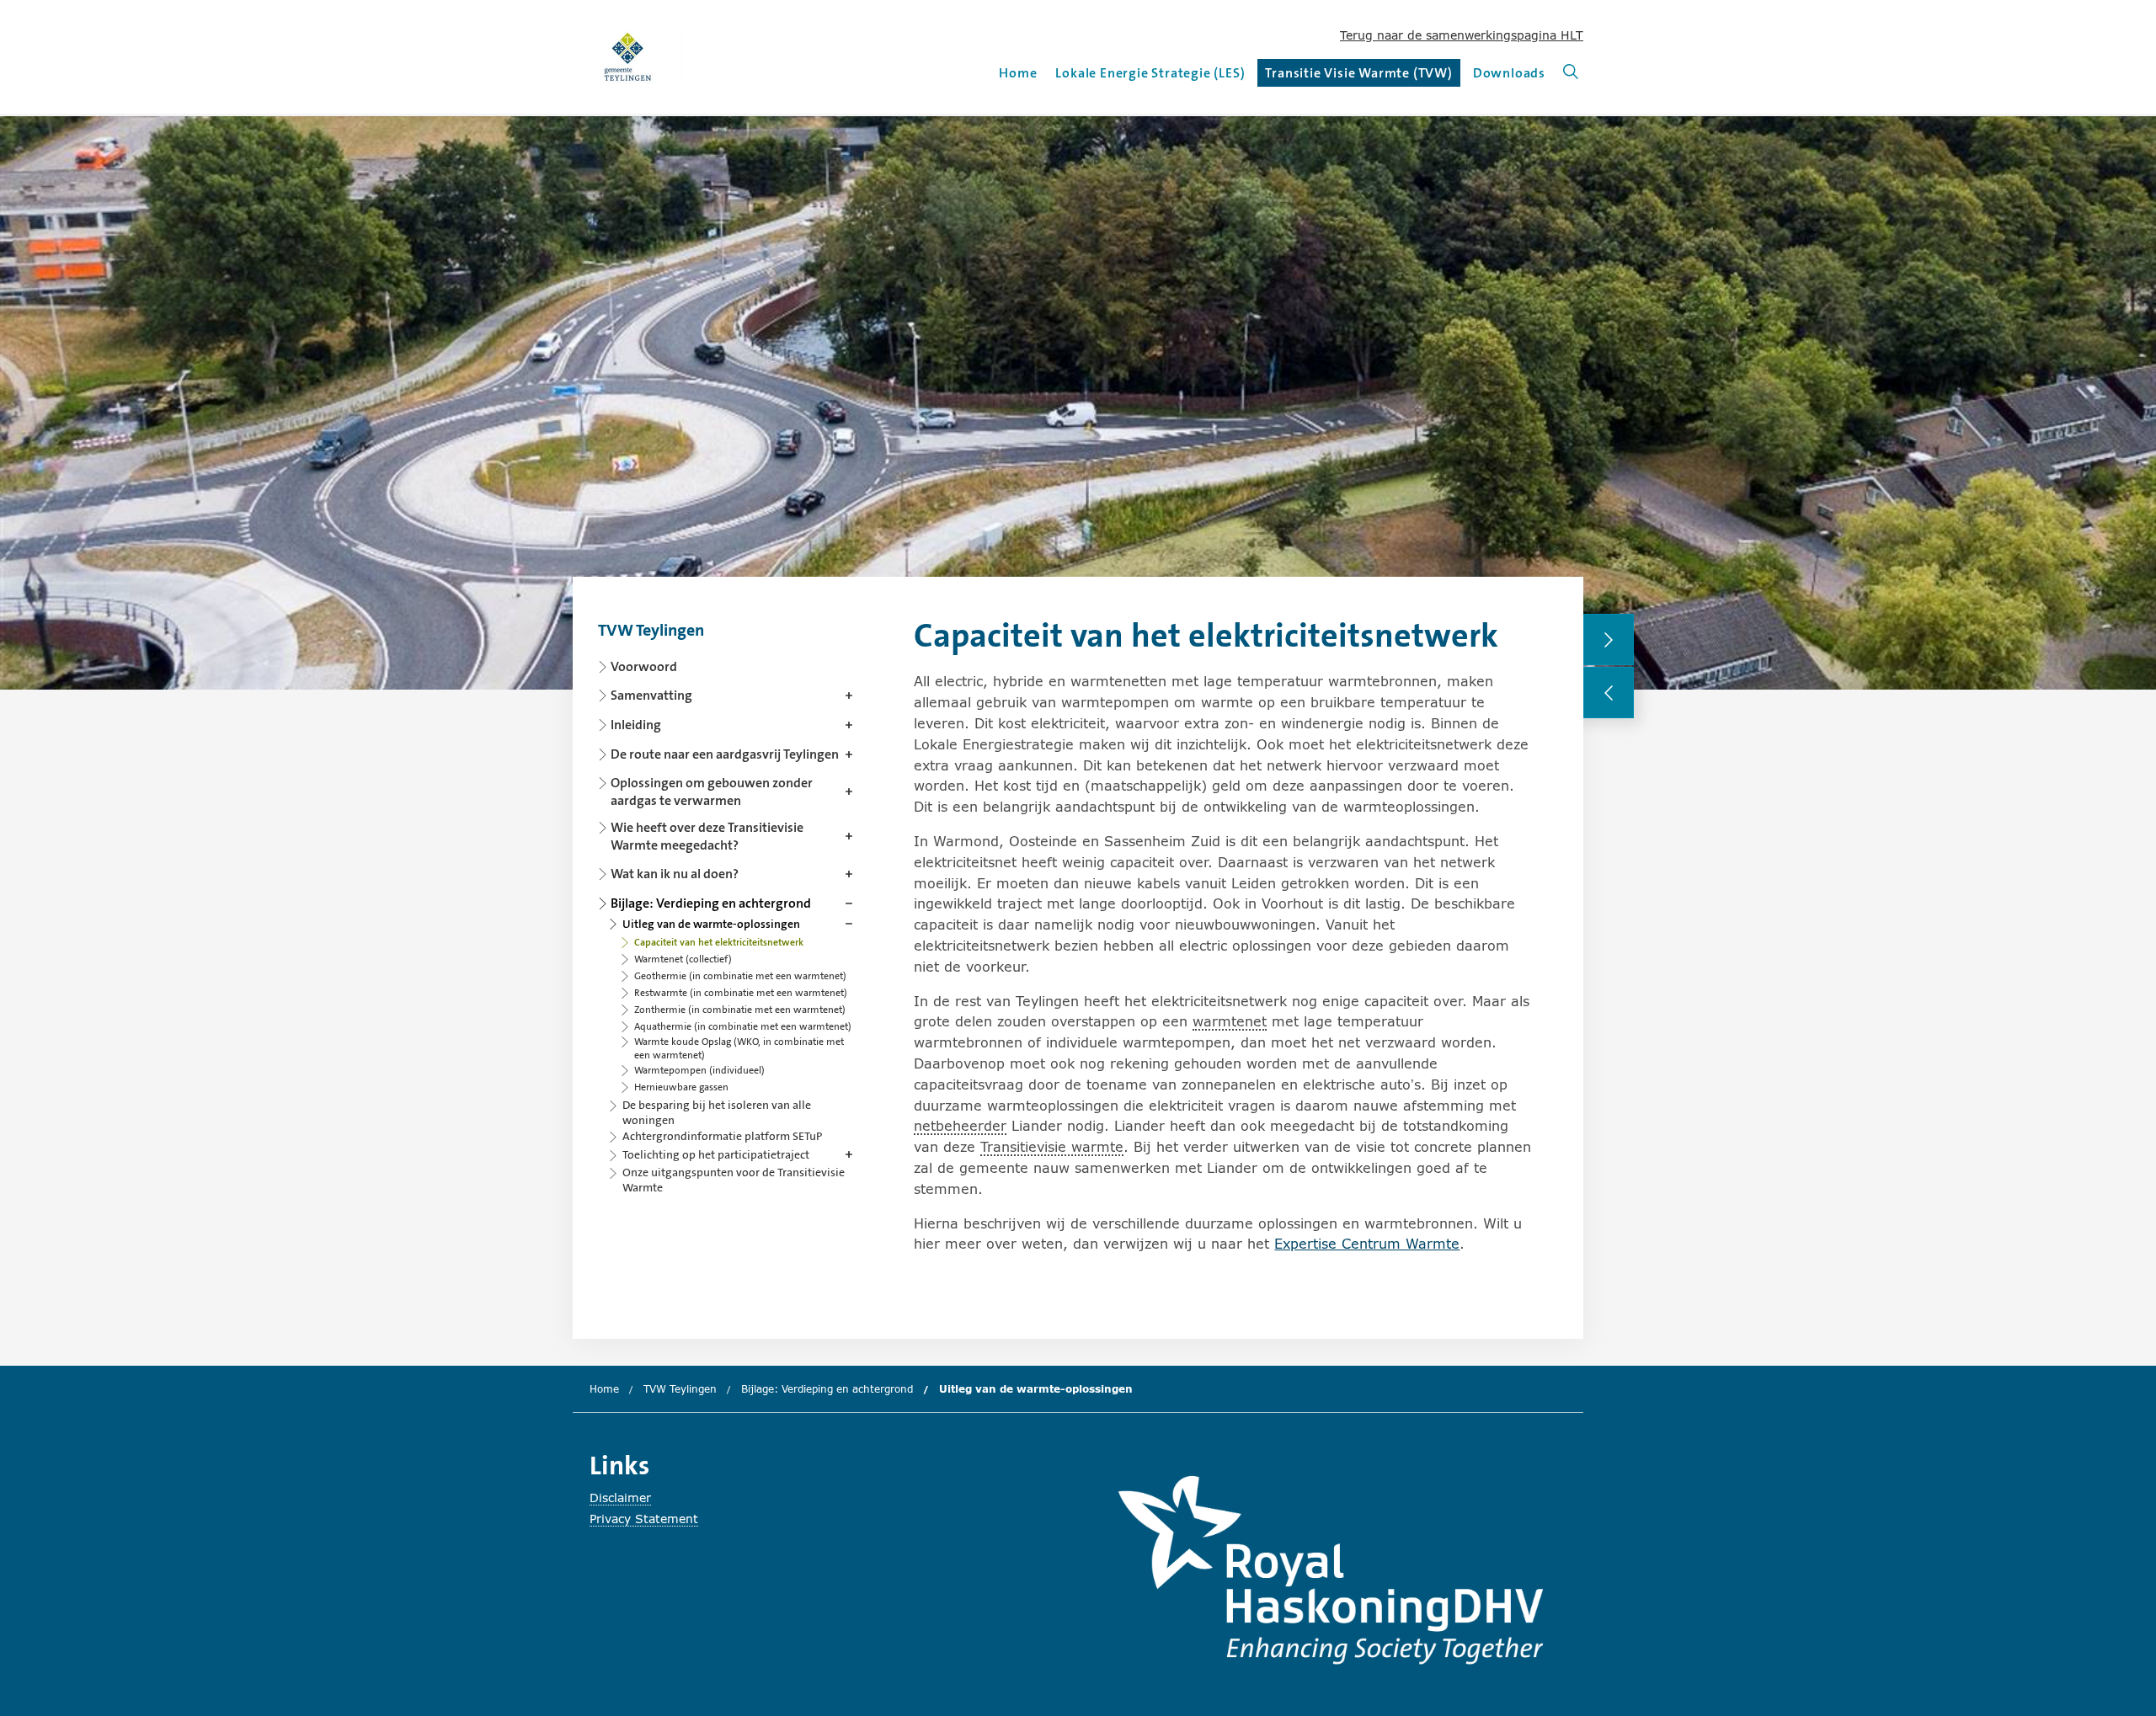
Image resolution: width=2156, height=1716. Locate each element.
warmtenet (1230, 1021)
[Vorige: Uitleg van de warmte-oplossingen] (1609, 693)
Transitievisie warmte (1052, 1146)
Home (1018, 73)
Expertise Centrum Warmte (1367, 1243)
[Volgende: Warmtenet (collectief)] (1609, 640)
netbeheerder (960, 1125)
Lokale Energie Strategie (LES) (1150, 73)
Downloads (1509, 73)
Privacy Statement (644, 1519)
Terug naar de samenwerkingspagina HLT (1462, 35)
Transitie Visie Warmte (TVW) (1358, 75)
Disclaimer (620, 1498)
